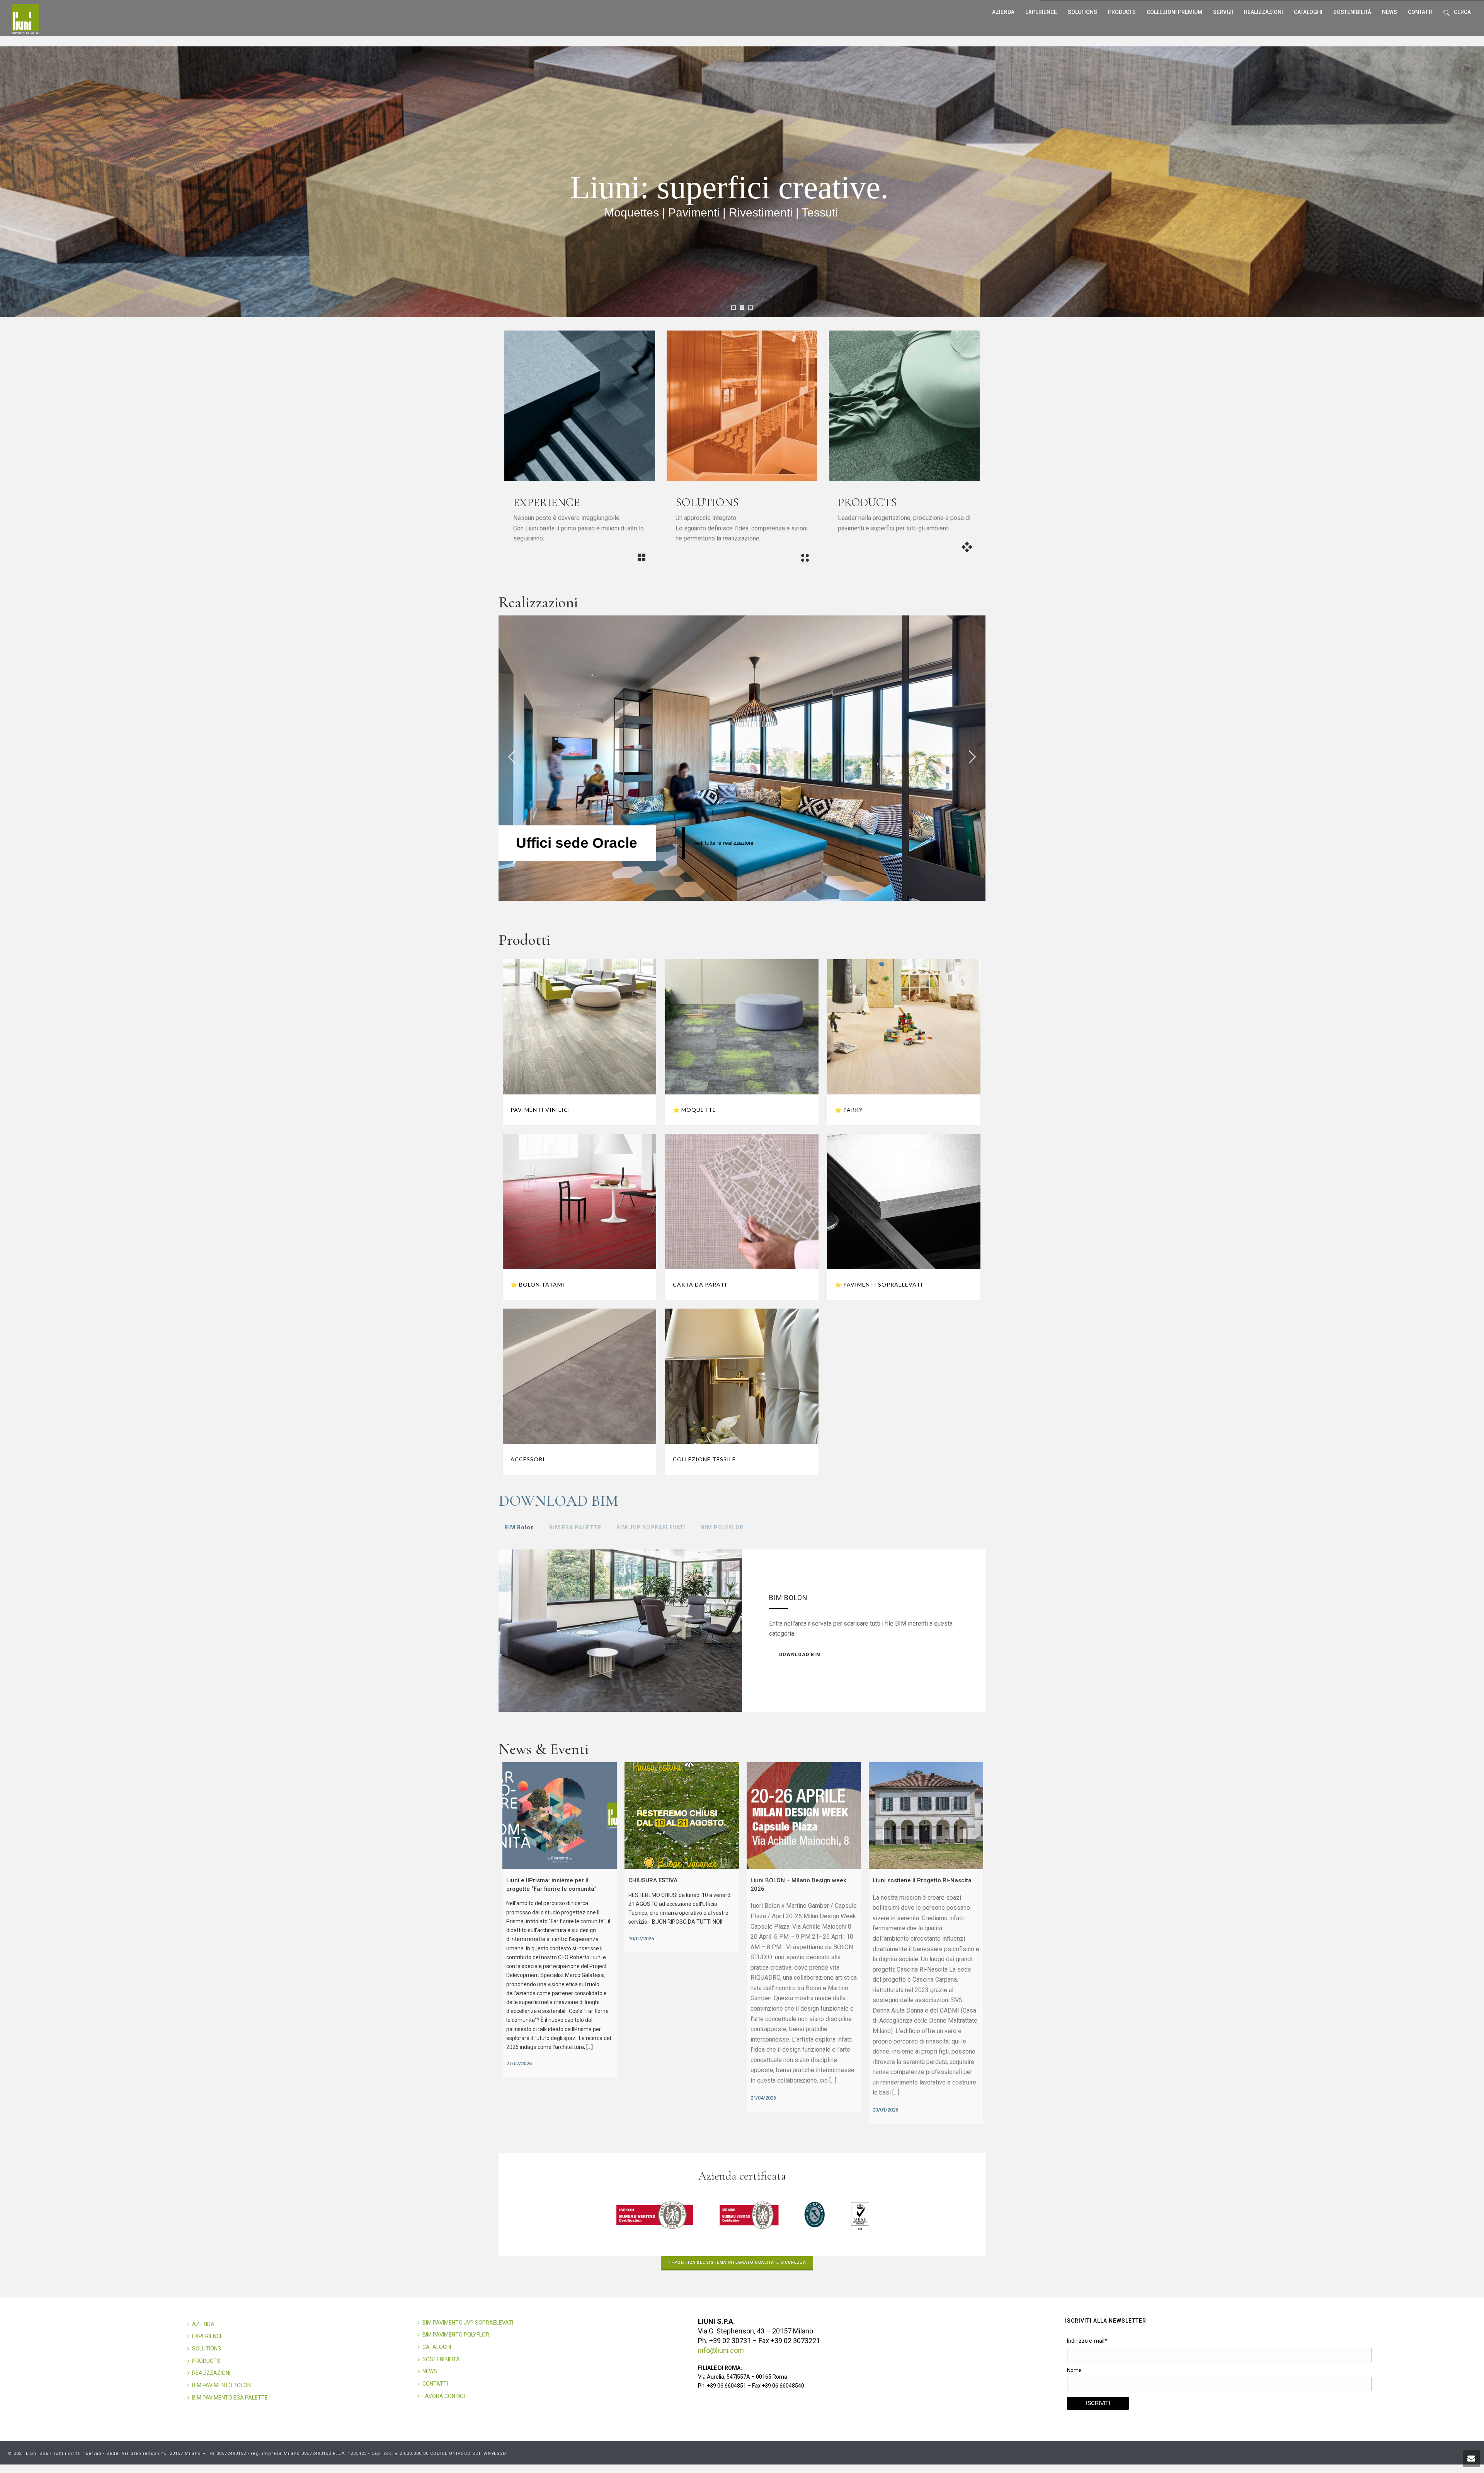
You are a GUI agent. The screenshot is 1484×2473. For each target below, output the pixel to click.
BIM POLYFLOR (722, 1527)
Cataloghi (1308, 12)
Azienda (1003, 12)
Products (1122, 12)
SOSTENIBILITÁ (441, 2359)
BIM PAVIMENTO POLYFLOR (456, 2335)
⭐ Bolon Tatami (538, 1284)
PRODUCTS (206, 2361)
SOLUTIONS (207, 2349)
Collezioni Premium (1174, 12)
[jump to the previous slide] (512, 758)
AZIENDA (203, 2324)
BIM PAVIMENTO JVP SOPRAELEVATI (468, 2323)
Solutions (1082, 12)
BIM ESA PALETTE (575, 1527)
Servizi (1223, 12)
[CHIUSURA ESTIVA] (682, 1815)
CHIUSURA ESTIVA (653, 1880)
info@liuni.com (721, 2350)
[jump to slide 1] (733, 308)
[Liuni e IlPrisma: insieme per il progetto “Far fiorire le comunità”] (560, 1815)
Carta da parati (700, 1284)
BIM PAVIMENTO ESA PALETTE (230, 2398)
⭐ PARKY (849, 1110)
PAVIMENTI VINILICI (540, 1110)
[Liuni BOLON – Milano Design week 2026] (804, 1815)
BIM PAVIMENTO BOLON (221, 2385)
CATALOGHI (437, 2347)
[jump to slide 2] (742, 308)
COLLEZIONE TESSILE (704, 1459)
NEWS (430, 2371)
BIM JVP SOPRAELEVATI (651, 1527)
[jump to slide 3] (751, 308)
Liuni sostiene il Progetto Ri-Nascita (922, 1880)
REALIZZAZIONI (1264, 12)
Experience (1041, 12)
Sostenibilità (1352, 12)
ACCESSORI (528, 1459)
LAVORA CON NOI (444, 2396)
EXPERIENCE (208, 2336)
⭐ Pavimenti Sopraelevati (879, 1284)
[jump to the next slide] (972, 758)
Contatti (1420, 12)
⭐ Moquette (694, 1110)
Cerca (1462, 12)
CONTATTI (435, 2384)
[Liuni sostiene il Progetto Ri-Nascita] (926, 1815)
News (1390, 12)
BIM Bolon (519, 1527)
